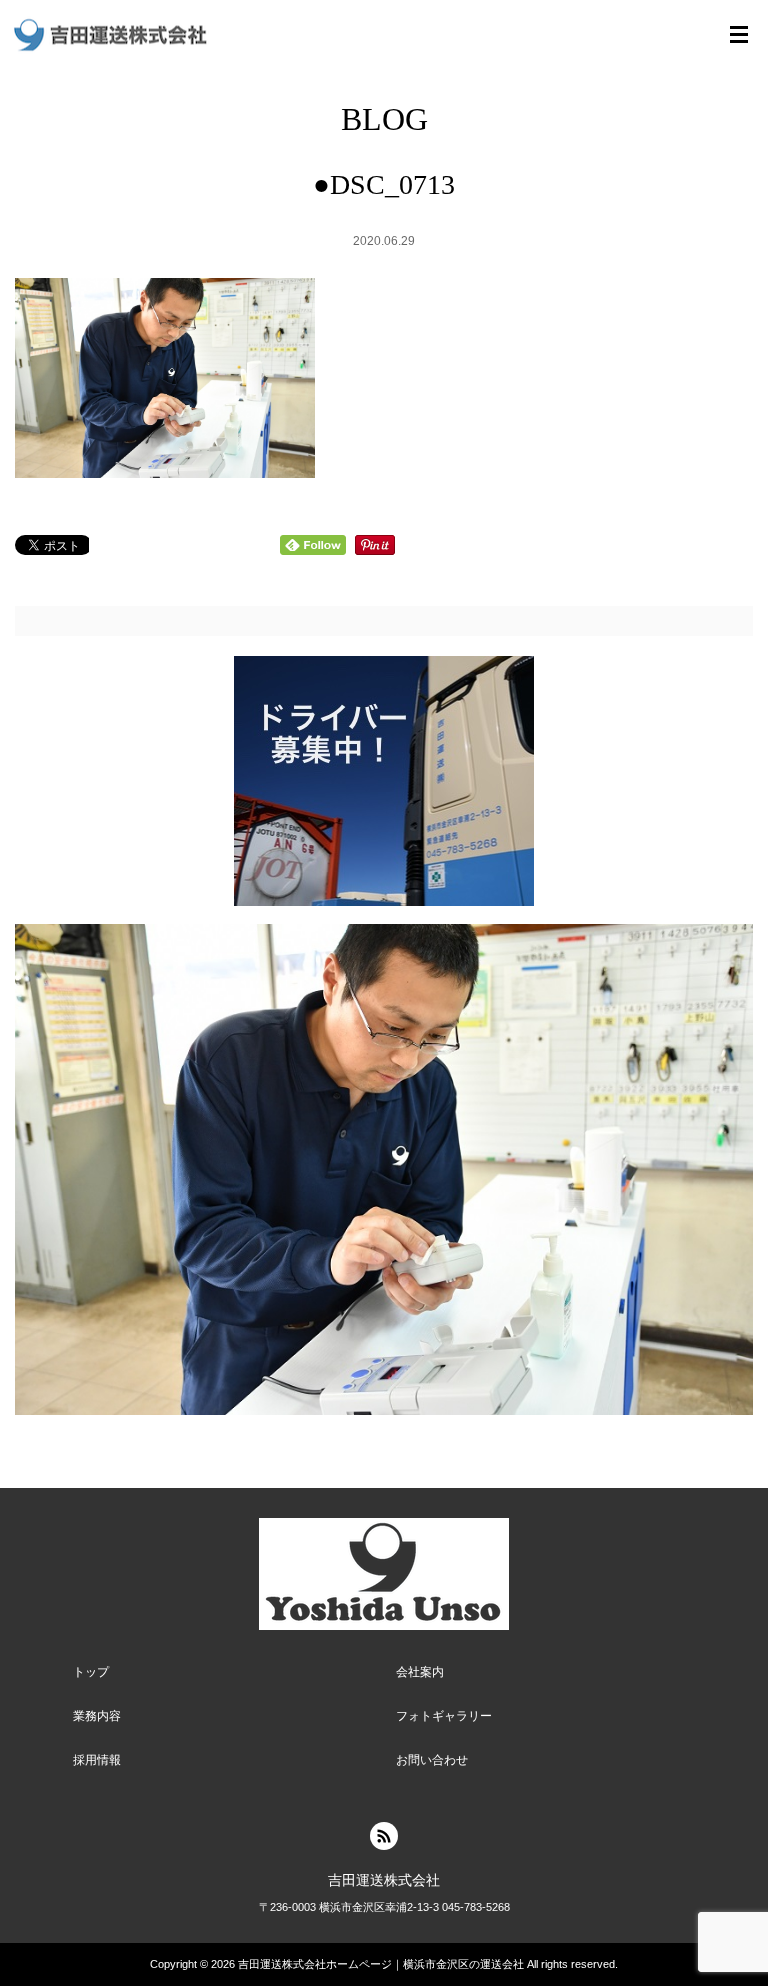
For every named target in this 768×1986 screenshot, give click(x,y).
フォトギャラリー (444, 1716)
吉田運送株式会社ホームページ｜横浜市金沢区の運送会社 (381, 1964)
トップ (91, 1672)
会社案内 (420, 1672)
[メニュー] (739, 35)
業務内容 (97, 1716)
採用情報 (97, 1760)
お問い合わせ (432, 1760)
